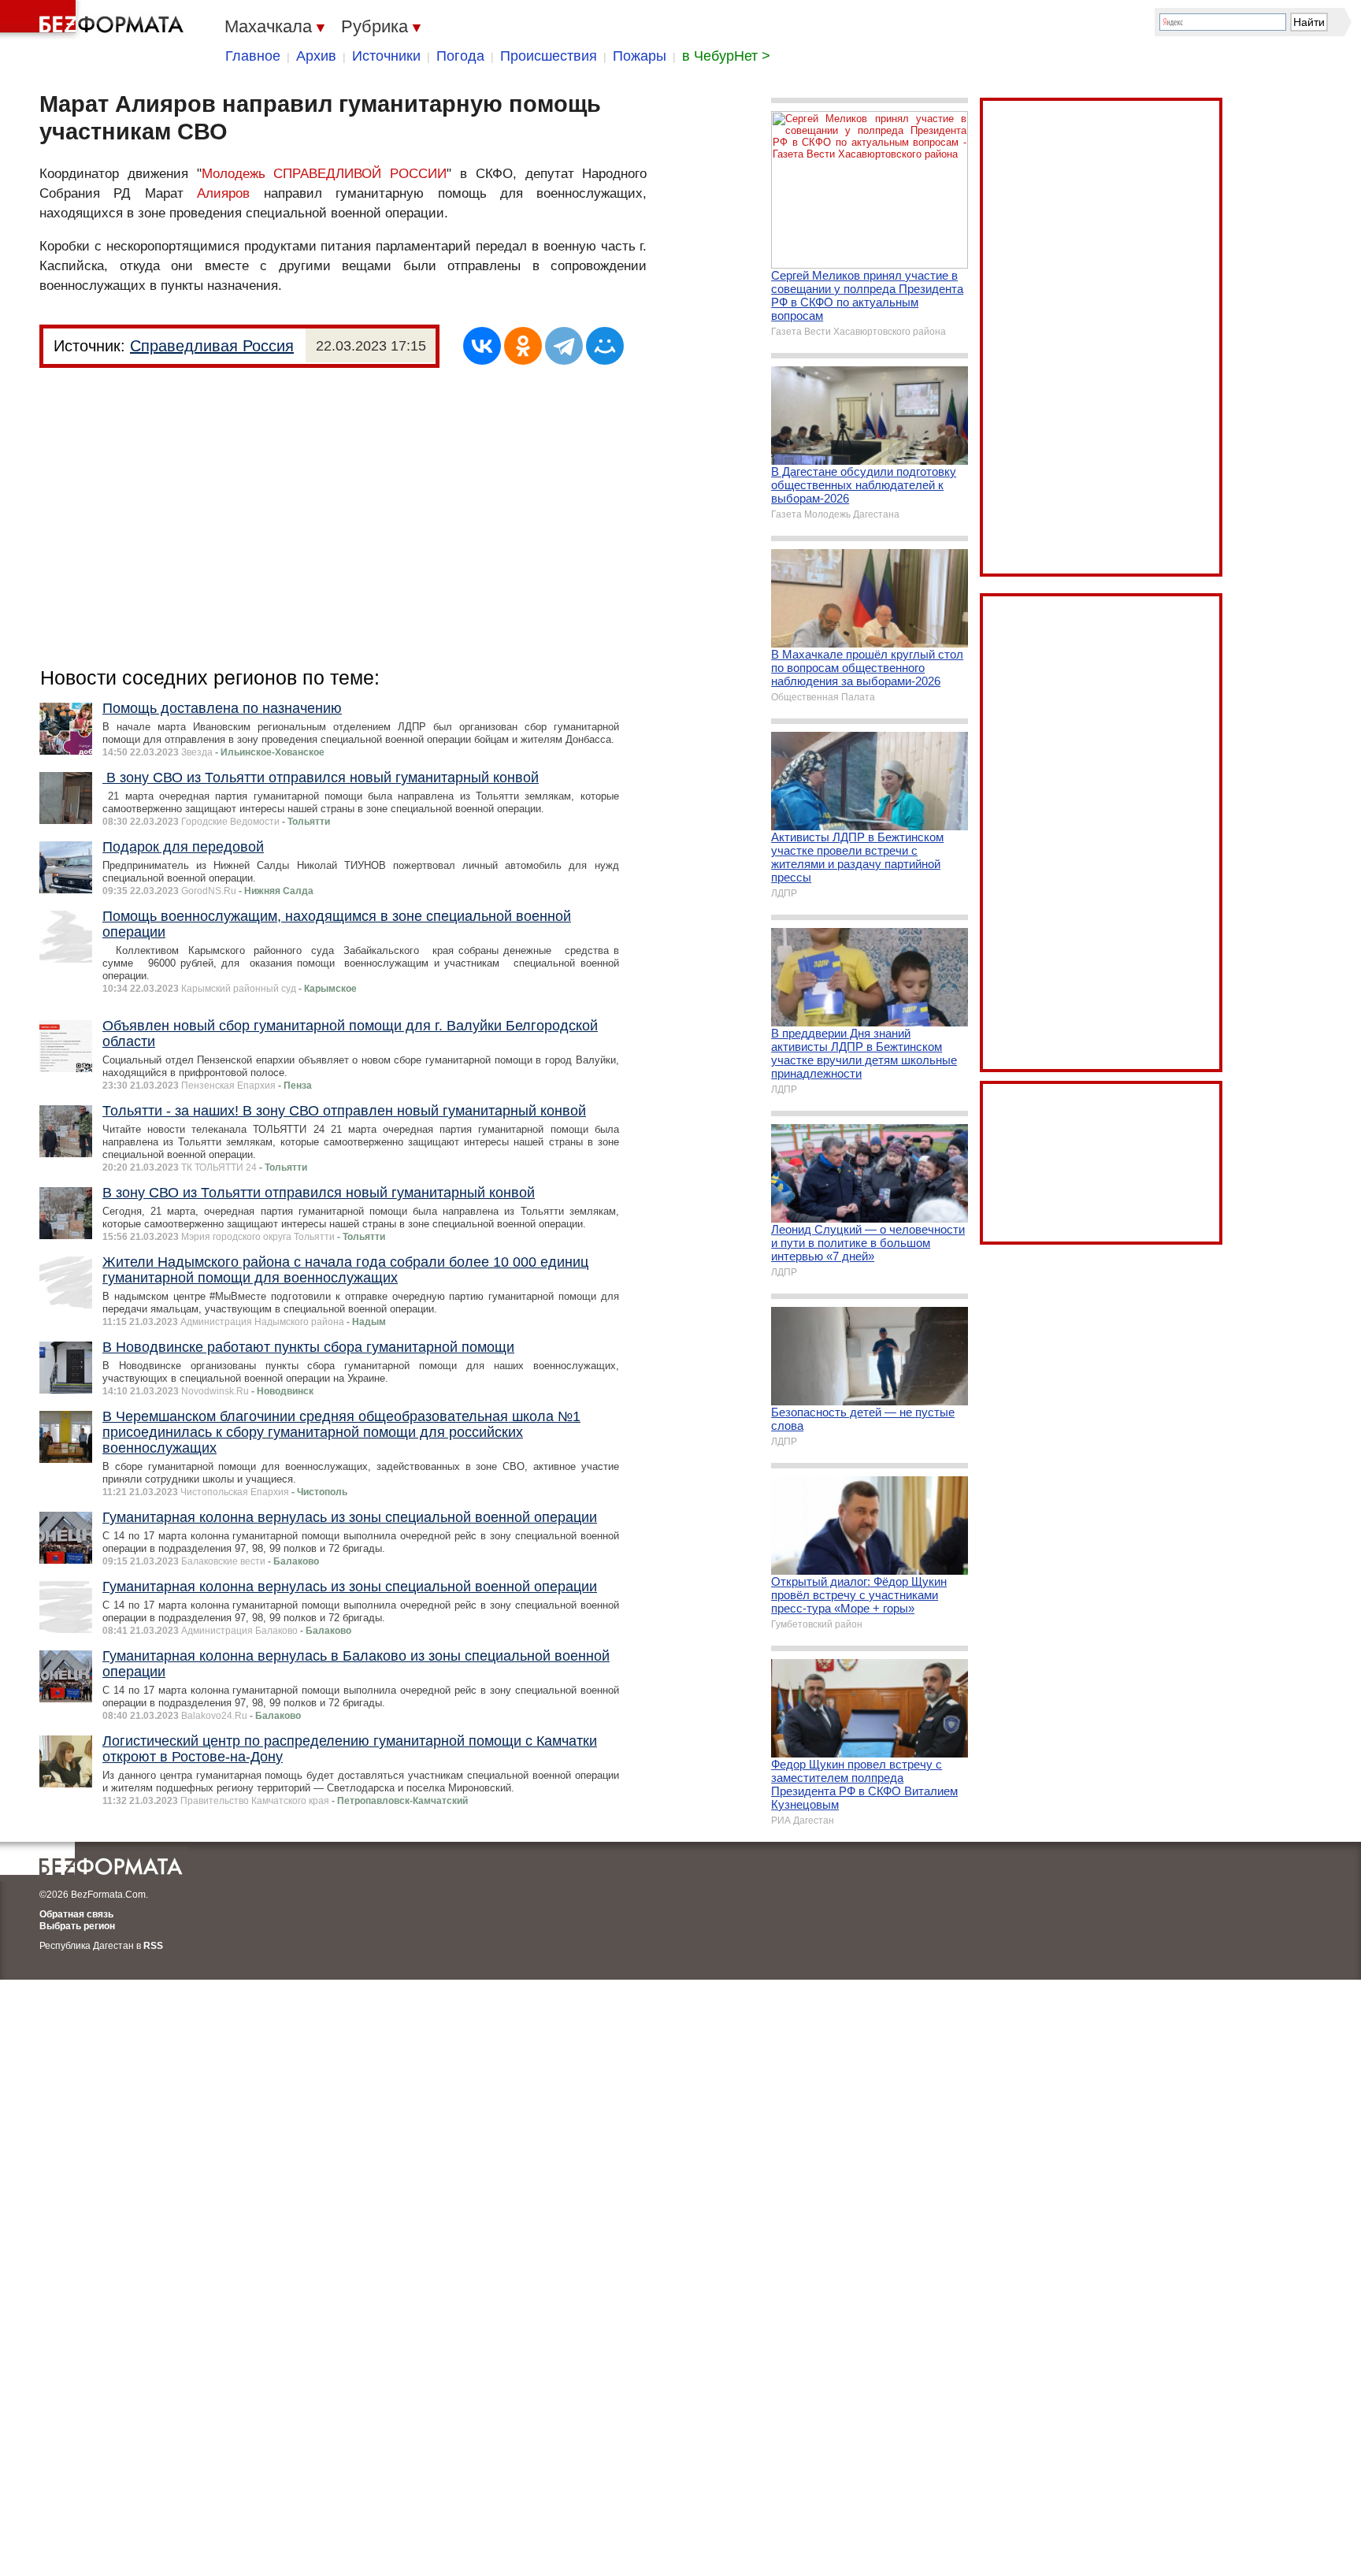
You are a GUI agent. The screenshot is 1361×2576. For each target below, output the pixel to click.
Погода (460, 56)
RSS (153, 1946)
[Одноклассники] (523, 346)
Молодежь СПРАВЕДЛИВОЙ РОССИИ (324, 174)
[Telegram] (564, 346)
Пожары (640, 56)
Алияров (223, 193)
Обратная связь (76, 1914)
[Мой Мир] (605, 346)
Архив (316, 56)
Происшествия (549, 56)
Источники (386, 56)
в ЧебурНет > (726, 56)
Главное (253, 56)
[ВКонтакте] (482, 346)
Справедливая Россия (212, 346)
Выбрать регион (77, 1926)
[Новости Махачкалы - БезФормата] (95, 20)
